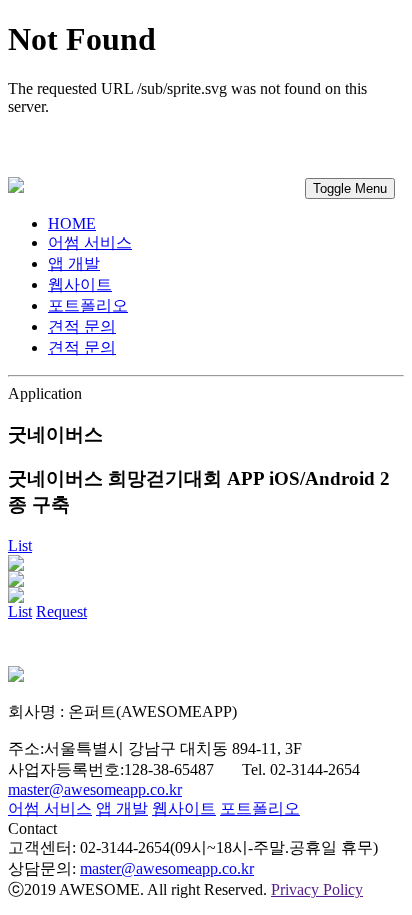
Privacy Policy (317, 889)
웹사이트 (80, 284)
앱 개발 (74, 263)
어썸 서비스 (90, 242)
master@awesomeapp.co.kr (95, 789)
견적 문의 (82, 347)
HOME (72, 223)
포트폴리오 (88, 305)
